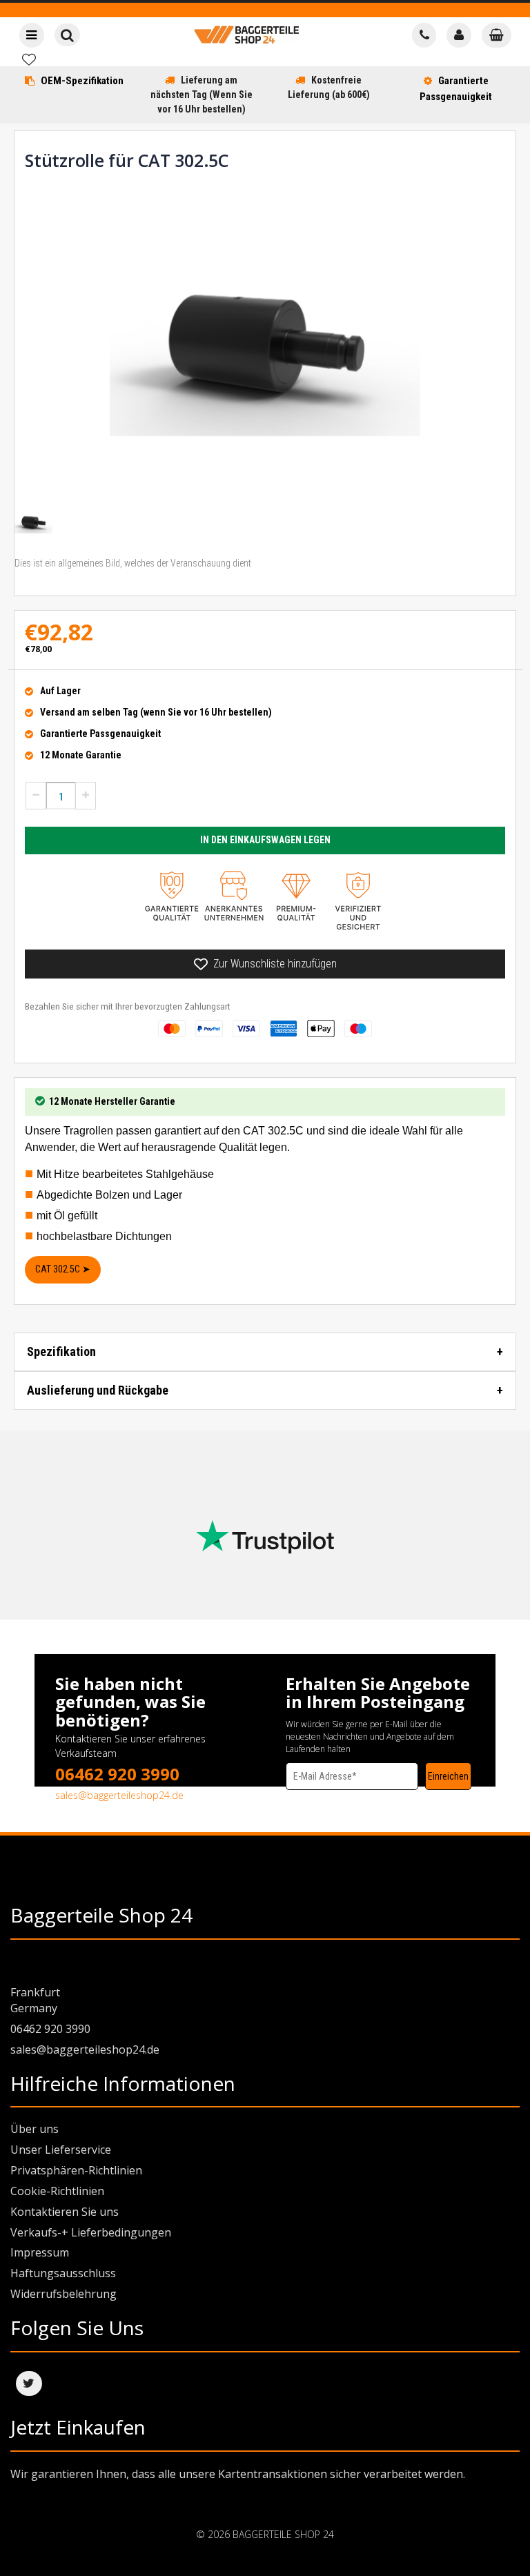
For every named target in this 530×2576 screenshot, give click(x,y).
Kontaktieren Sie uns (65, 2212)
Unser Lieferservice (61, 2150)
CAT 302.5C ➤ (63, 1269)
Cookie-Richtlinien (57, 2191)
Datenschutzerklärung (327, 1796)
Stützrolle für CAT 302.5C (127, 160)
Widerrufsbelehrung (63, 2294)
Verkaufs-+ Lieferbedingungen (91, 2232)
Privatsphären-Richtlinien (76, 2170)
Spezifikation (61, 1351)
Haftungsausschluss (63, 2273)
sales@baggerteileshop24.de (119, 1795)
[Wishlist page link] (29, 59)
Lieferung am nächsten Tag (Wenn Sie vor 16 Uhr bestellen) (202, 95)
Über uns (35, 2129)
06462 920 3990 (117, 1774)
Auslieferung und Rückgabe (98, 1390)
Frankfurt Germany (35, 2000)
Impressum (40, 2252)
